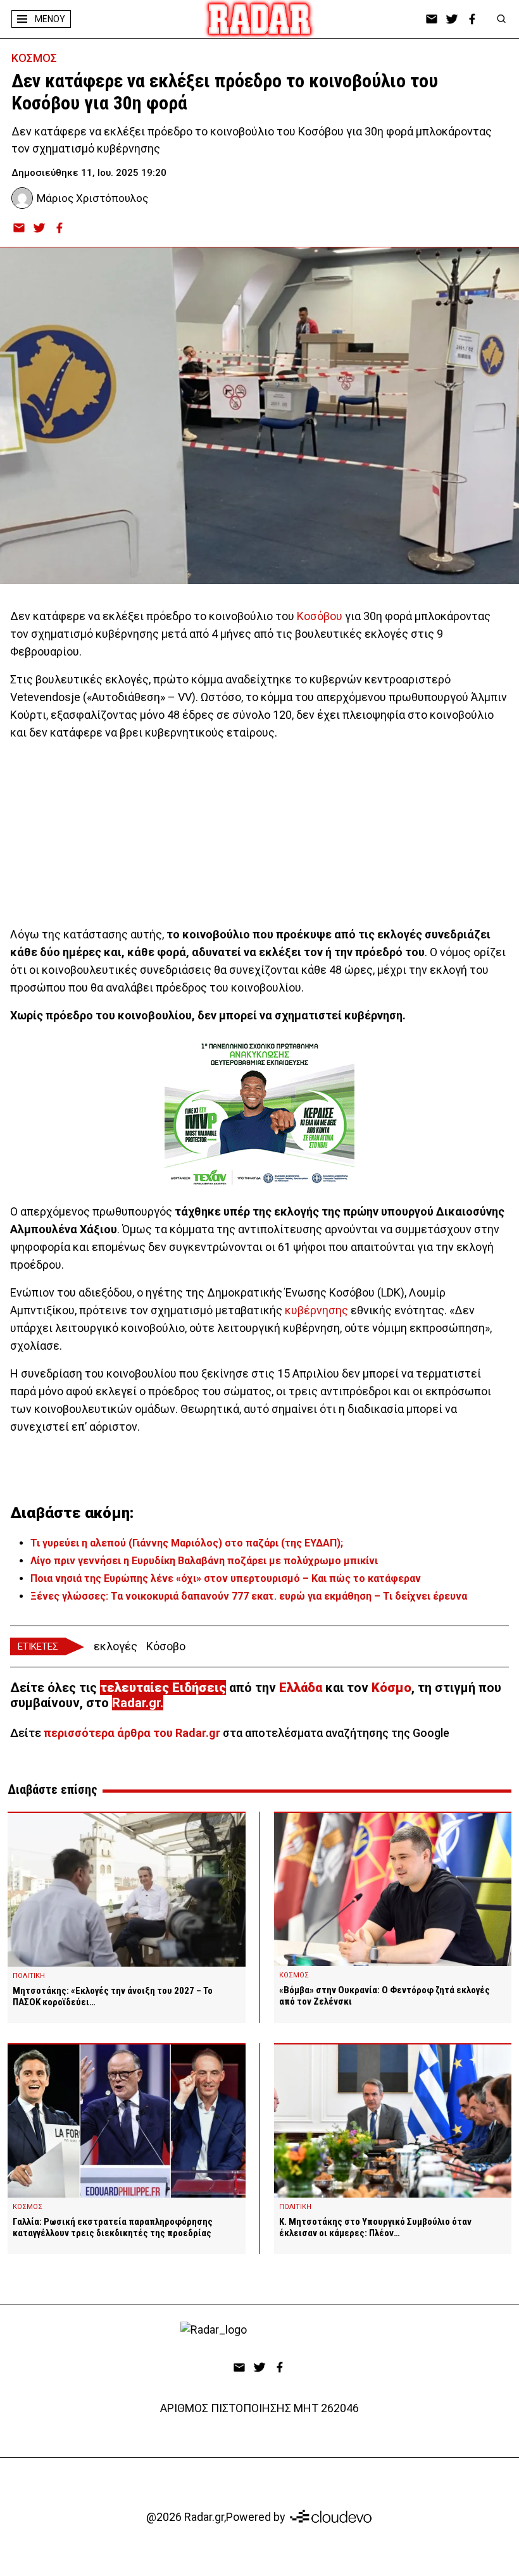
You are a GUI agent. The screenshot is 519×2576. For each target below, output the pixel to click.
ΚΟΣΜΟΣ (34, 58)
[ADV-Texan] (259, 1114)
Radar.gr (136, 1703)
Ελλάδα (301, 1688)
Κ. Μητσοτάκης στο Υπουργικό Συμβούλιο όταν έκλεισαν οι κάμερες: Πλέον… (375, 2227)
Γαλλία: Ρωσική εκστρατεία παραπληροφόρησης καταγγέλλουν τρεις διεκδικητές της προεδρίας (113, 2227)
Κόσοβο (166, 1646)
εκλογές (116, 1646)
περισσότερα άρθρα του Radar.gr (132, 1733)
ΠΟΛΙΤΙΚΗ (29, 1976)
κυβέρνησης (316, 1310)
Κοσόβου (320, 616)
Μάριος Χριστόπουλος (92, 198)
